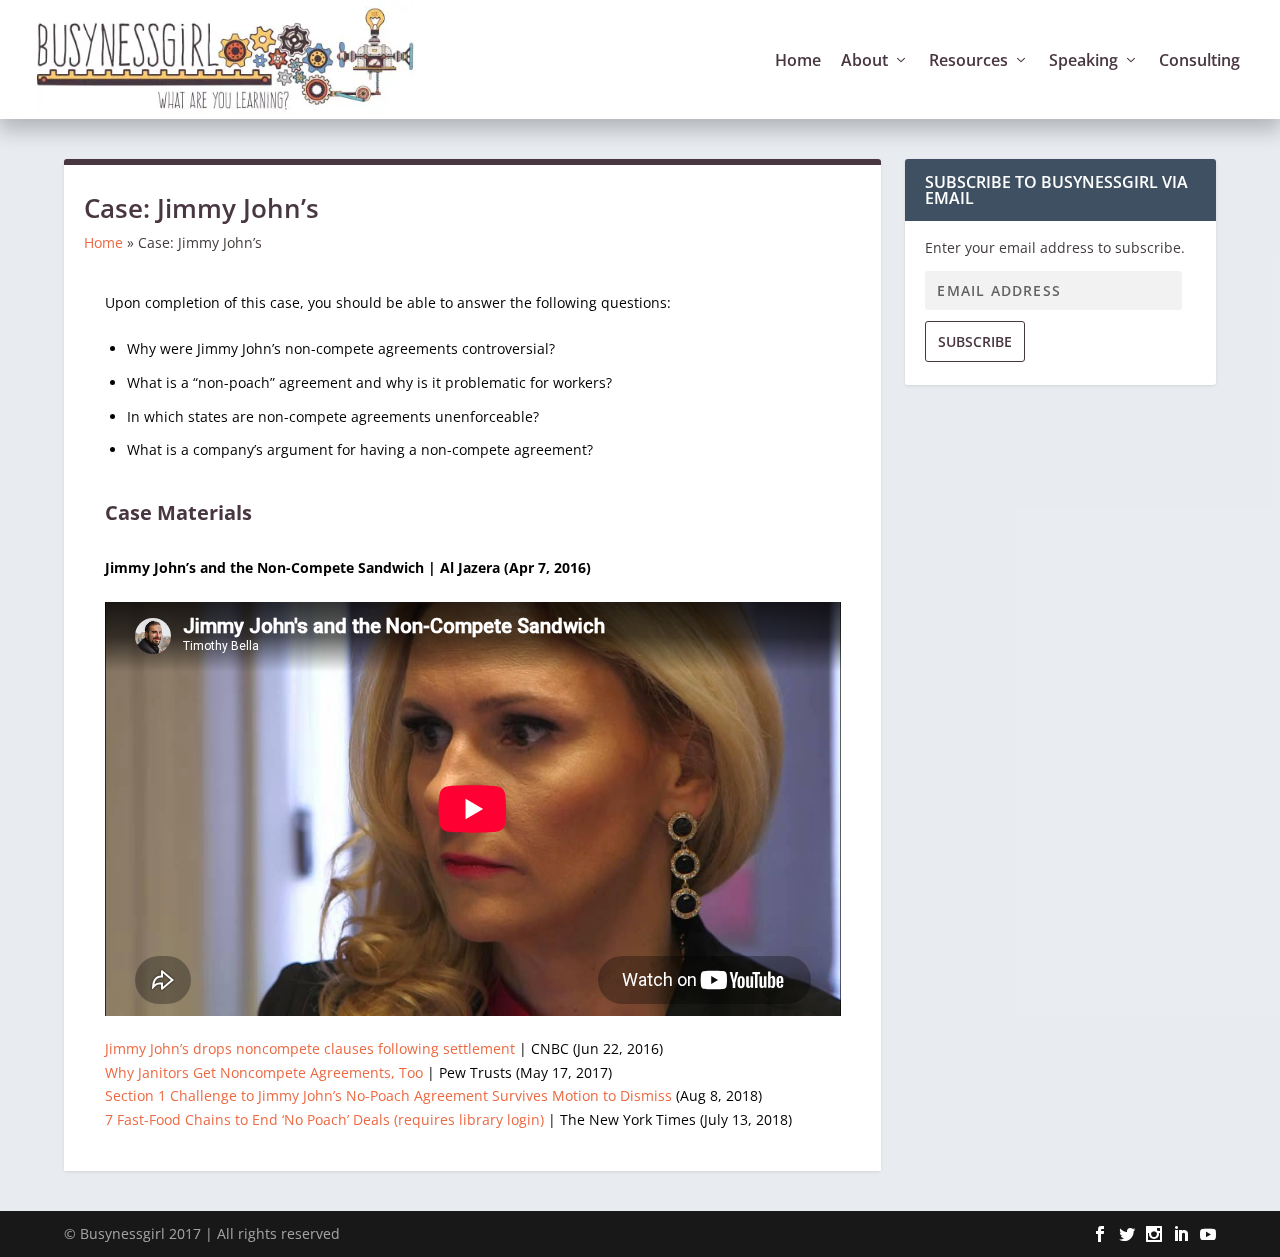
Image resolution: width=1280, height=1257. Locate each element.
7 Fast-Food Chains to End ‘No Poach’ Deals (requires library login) (324, 1119)
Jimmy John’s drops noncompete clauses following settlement (310, 1048)
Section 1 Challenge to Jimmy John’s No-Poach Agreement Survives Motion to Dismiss (388, 1095)
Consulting (1199, 61)
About (864, 61)
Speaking (1083, 61)
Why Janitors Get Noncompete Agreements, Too (264, 1072)
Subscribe (975, 341)
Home (798, 61)
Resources (968, 61)
